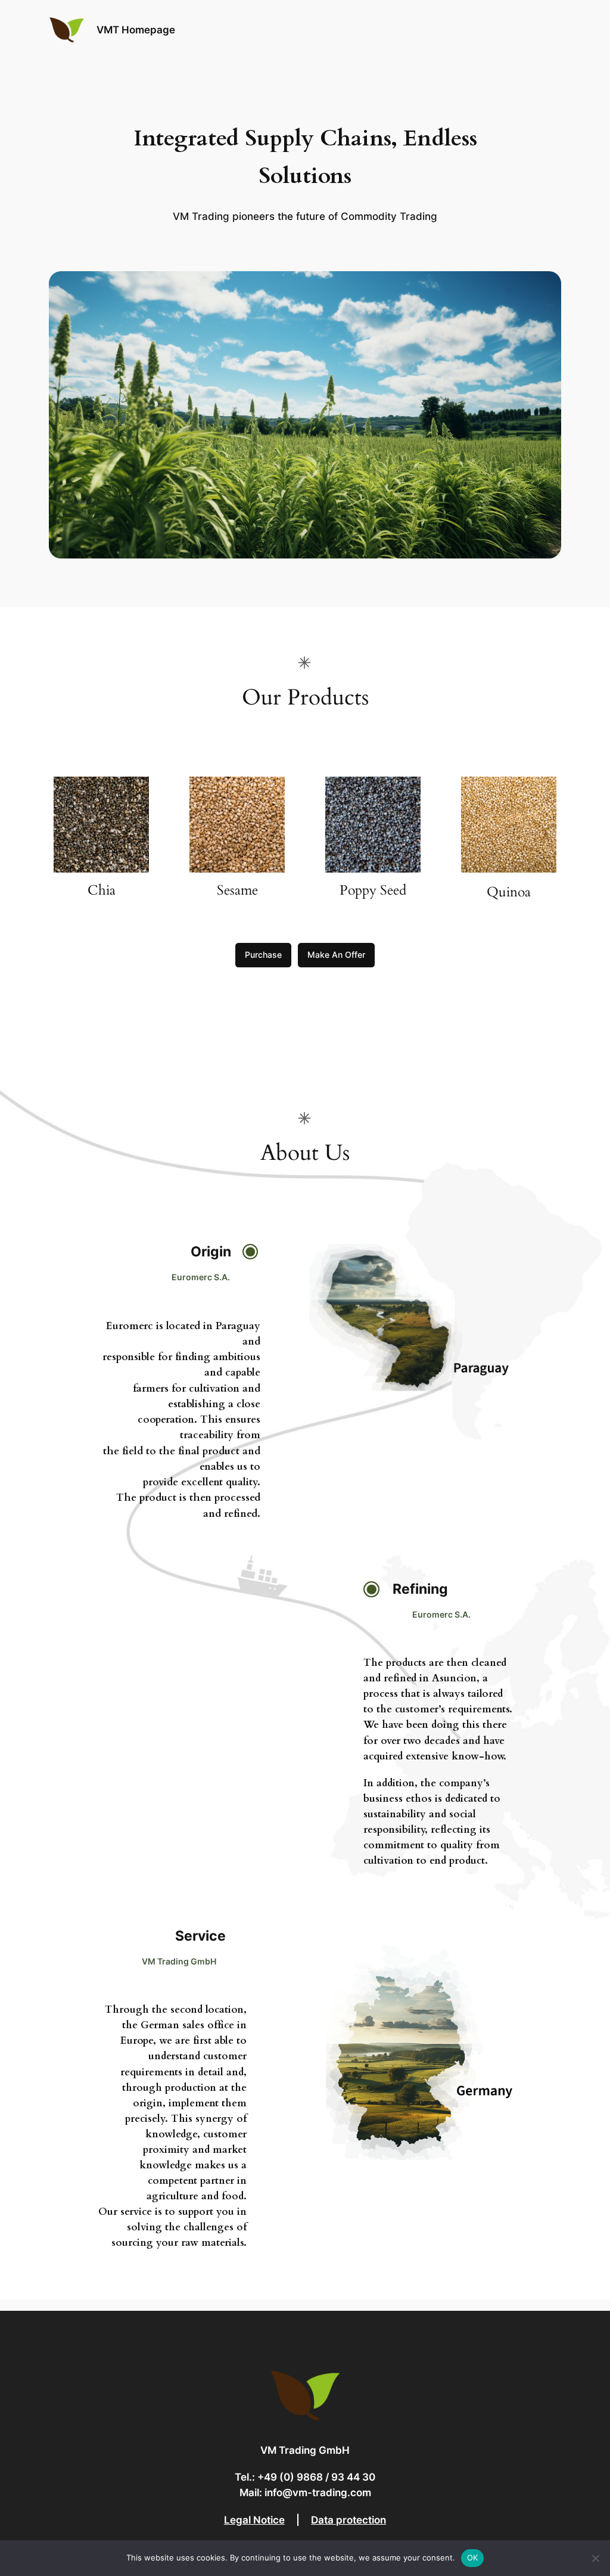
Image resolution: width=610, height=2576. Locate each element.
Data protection (348, 2520)
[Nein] (595, 2558)
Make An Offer (336, 955)
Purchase (263, 955)
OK (473, 2558)
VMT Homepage (136, 30)
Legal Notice (254, 2520)
